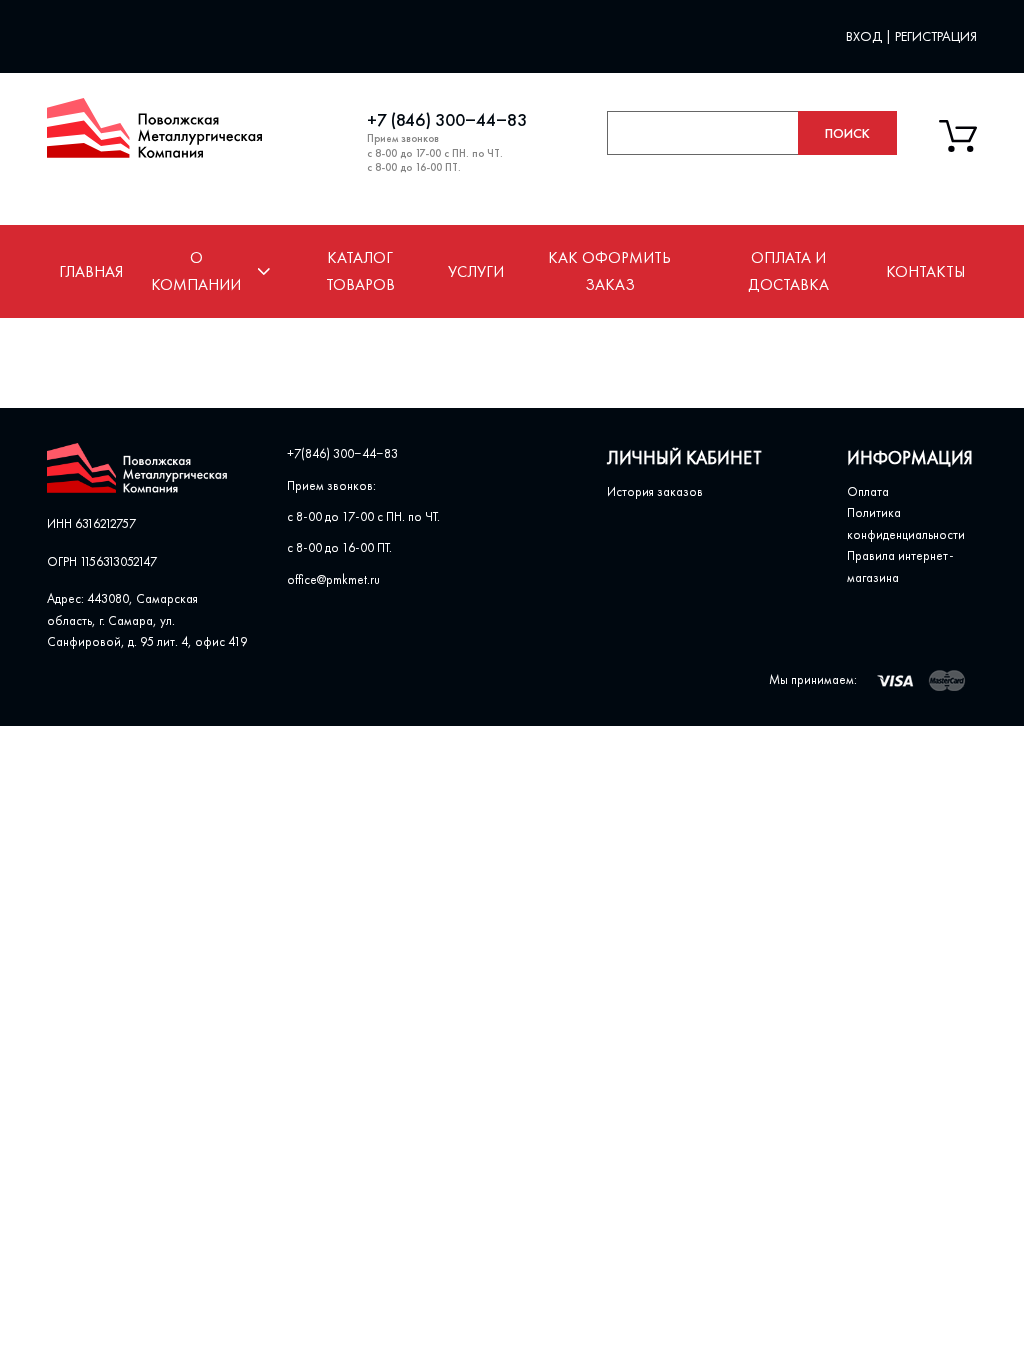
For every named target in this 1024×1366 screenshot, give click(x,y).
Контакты (925, 271)
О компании (196, 270)
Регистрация (936, 36)
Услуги (476, 271)
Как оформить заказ (609, 270)
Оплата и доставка (788, 270)
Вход (865, 36)
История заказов (655, 491)
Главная (91, 271)
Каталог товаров (360, 270)
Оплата (868, 491)
